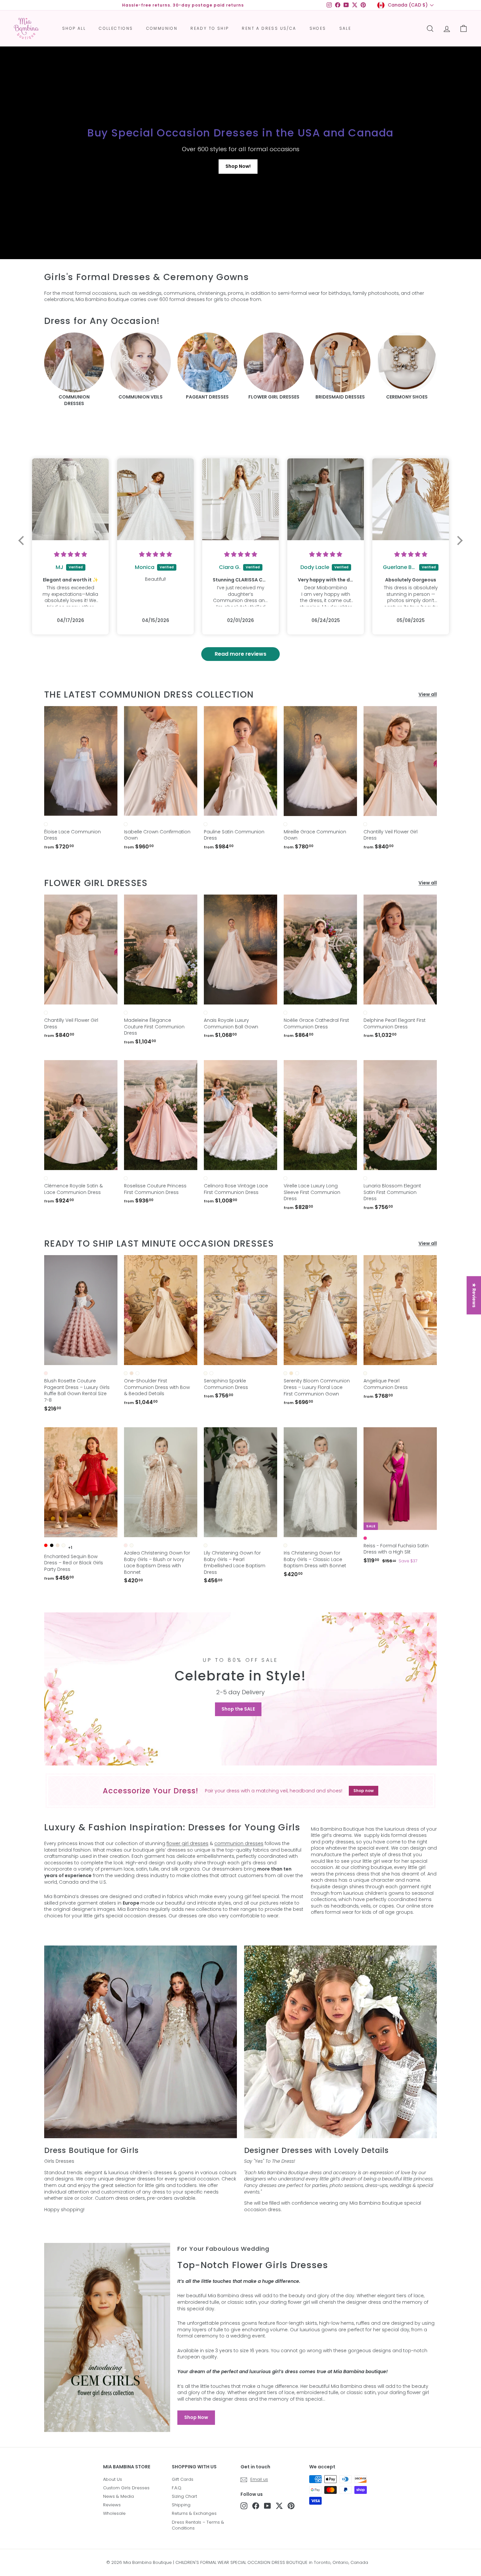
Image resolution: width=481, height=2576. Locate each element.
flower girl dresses (187, 1843)
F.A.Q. (177, 2488)
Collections (116, 28)
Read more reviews (240, 654)
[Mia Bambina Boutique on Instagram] (244, 2506)
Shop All (74, 28)
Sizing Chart (184, 2496)
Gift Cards (183, 2479)
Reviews (112, 2505)
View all (428, 694)
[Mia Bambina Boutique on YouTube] (267, 2506)
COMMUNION (162, 28)
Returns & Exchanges (194, 2513)
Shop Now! (238, 166)
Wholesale (114, 2513)
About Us (113, 2479)
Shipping (181, 2505)
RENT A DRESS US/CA (269, 28)
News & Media (118, 2496)
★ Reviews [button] (474, 1295)
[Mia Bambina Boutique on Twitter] (279, 2506)
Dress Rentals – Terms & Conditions (198, 2525)
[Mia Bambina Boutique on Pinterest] (291, 2506)
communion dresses (239, 1843)
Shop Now (196, 2417)
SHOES (318, 28)
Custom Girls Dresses (126, 2488)
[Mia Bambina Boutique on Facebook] (256, 2506)
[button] (23, 541)
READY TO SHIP (210, 28)
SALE (345, 28)
